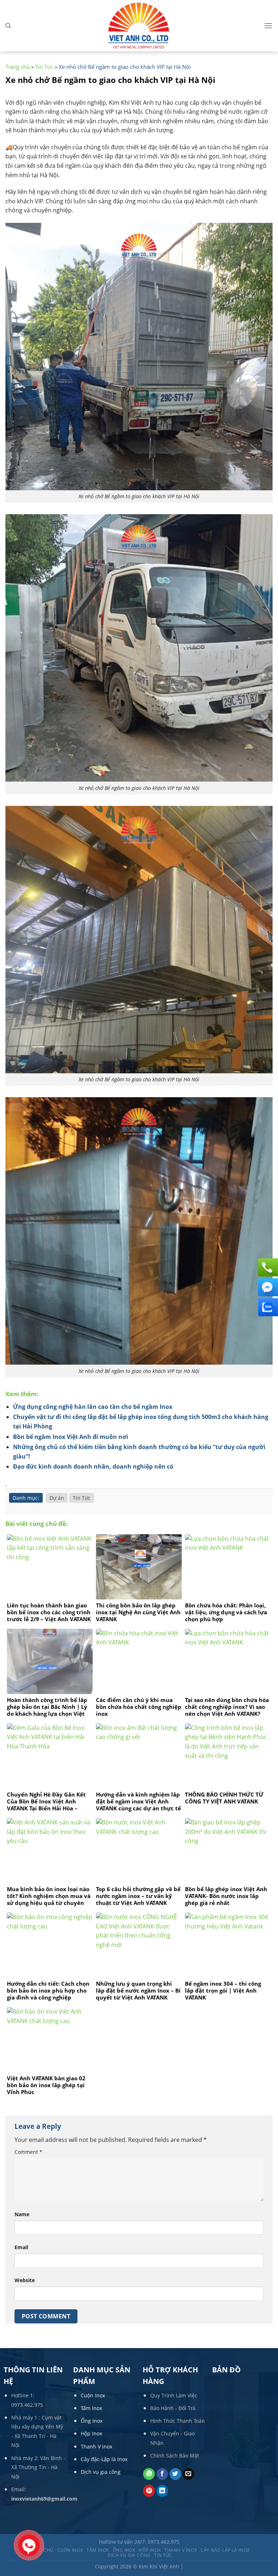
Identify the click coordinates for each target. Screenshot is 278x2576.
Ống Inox (92, 2421)
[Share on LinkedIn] (162, 2491)
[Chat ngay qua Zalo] (267, 1307)
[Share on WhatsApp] (149, 2474)
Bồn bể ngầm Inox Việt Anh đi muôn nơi (71, 1437)
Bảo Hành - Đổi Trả (173, 2408)
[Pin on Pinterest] (149, 2491)
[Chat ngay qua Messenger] (267, 1287)
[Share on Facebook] (162, 2474)
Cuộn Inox (93, 2395)
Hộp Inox (91, 2433)
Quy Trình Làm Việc (174, 2395)
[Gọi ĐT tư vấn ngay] (267, 1267)
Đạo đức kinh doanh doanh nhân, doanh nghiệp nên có (93, 1466)
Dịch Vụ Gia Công (129, 2555)
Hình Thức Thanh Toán (178, 2421)
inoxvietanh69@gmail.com (44, 2499)
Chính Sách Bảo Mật (175, 2456)
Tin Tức (44, 67)
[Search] (8, 26)
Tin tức (163, 2555)
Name (22, 2214)
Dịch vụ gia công (101, 2472)
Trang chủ (18, 67)
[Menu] (268, 26)
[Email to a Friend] (188, 2474)
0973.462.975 (27, 2405)
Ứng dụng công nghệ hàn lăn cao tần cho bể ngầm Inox (93, 1407)
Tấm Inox (91, 2408)
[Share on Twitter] (175, 2474)
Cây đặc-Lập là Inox (104, 2459)
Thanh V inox (96, 2446)
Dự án (57, 1498)
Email (21, 2247)
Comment (28, 2152)
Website (25, 2280)
